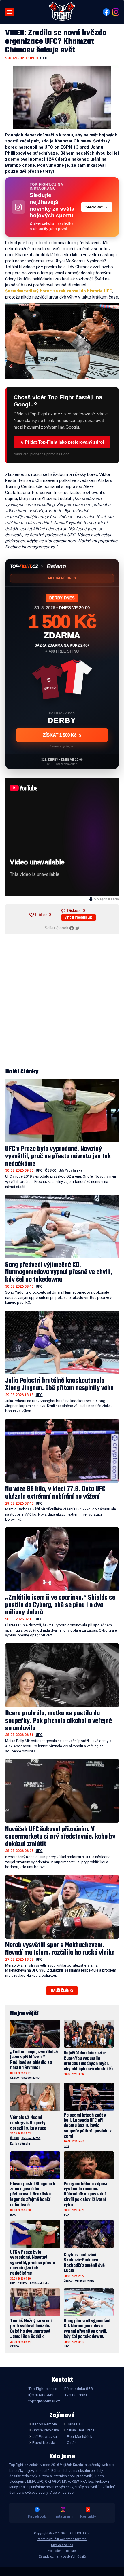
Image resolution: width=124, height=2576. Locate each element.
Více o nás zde (62, 2493)
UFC (44, 58)
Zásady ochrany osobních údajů (62, 2557)
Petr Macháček (80, 2436)
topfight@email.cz (44, 2401)
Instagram (63, 2516)
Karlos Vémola (20, 2144)
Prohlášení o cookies (62, 2551)
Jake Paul (75, 2424)
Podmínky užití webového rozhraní (62, 2539)
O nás (72, 2442)
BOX (66, 2146)
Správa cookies (62, 2545)
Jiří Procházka (71, 1170)
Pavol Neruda (44, 2442)
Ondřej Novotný (45, 2430)
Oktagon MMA (31, 2078)
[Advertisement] (62, 1001)
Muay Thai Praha (81, 2430)
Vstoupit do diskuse (79, 918)
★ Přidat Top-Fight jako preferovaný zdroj (62, 442)
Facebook (37, 2516)
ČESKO (51, 1170)
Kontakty (88, 2516)
